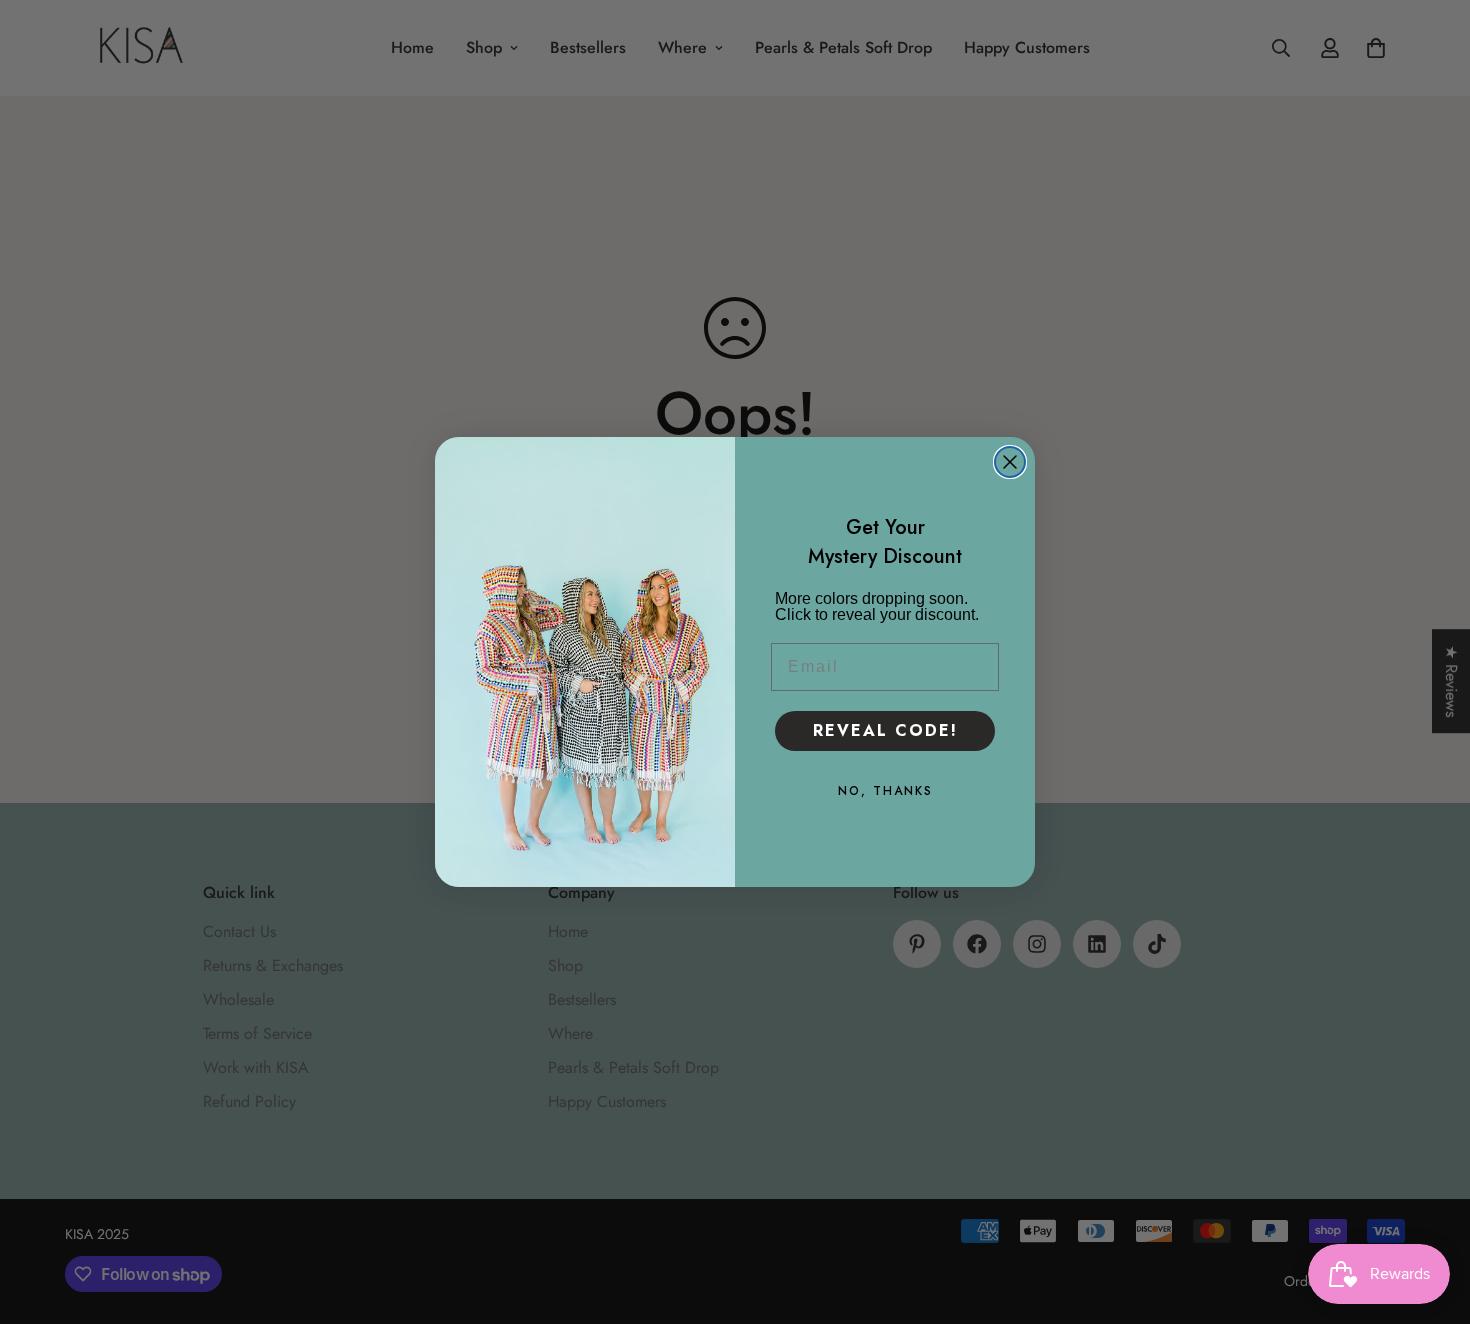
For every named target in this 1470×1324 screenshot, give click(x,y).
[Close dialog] (1010, 462)
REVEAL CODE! (885, 730)
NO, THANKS (885, 791)
